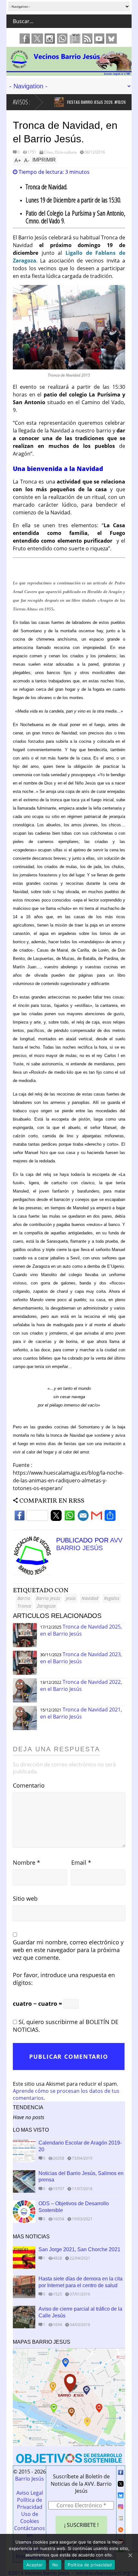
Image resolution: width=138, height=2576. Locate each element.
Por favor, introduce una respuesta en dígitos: (64, 1979)
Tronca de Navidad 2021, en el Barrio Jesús (81, 1713)
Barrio (24, 1598)
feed (87, 39)
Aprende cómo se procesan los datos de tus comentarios (66, 2094)
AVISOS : (22, 102)
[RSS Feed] (121, 2531)
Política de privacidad (90, 2565)
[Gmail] (97, 1517)
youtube (99, 39)
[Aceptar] (130, 2555)
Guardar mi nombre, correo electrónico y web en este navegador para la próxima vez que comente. (68, 1950)
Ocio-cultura (66, 152)
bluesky (111, 39)
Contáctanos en (30, 2532)
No (55, 2565)
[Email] (83, 1517)
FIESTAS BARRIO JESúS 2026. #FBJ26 (89, 102)
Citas (48, 152)
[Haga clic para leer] (52, 102)
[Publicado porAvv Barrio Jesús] (34, 1573)
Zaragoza (46, 1606)
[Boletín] (121, 2519)
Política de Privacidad (30, 2503)
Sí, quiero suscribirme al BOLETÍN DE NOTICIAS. (66, 2026)
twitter (37, 39)
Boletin (75, 39)
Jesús (71, 1598)
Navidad (90, 1598)
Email (81, 1862)
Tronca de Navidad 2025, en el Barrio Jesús (81, 1630)
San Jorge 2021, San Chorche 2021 (79, 2249)
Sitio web (25, 1898)
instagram (50, 39)
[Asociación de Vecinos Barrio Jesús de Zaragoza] (69, 73)
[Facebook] (31, 1517)
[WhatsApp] (70, 1517)
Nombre (26, 1862)
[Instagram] (121, 2508)
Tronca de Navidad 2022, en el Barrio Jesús (81, 1685)
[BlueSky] (121, 2496)
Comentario (29, 1785)
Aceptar (34, 2565)
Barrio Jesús (48, 1598)
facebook (25, 39)
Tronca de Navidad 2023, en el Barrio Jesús (81, 1658)
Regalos (112, 1598)
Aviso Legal (30, 2493)
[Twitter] (56, 1517)
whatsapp (62, 39)
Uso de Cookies (30, 2518)
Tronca (24, 1606)
